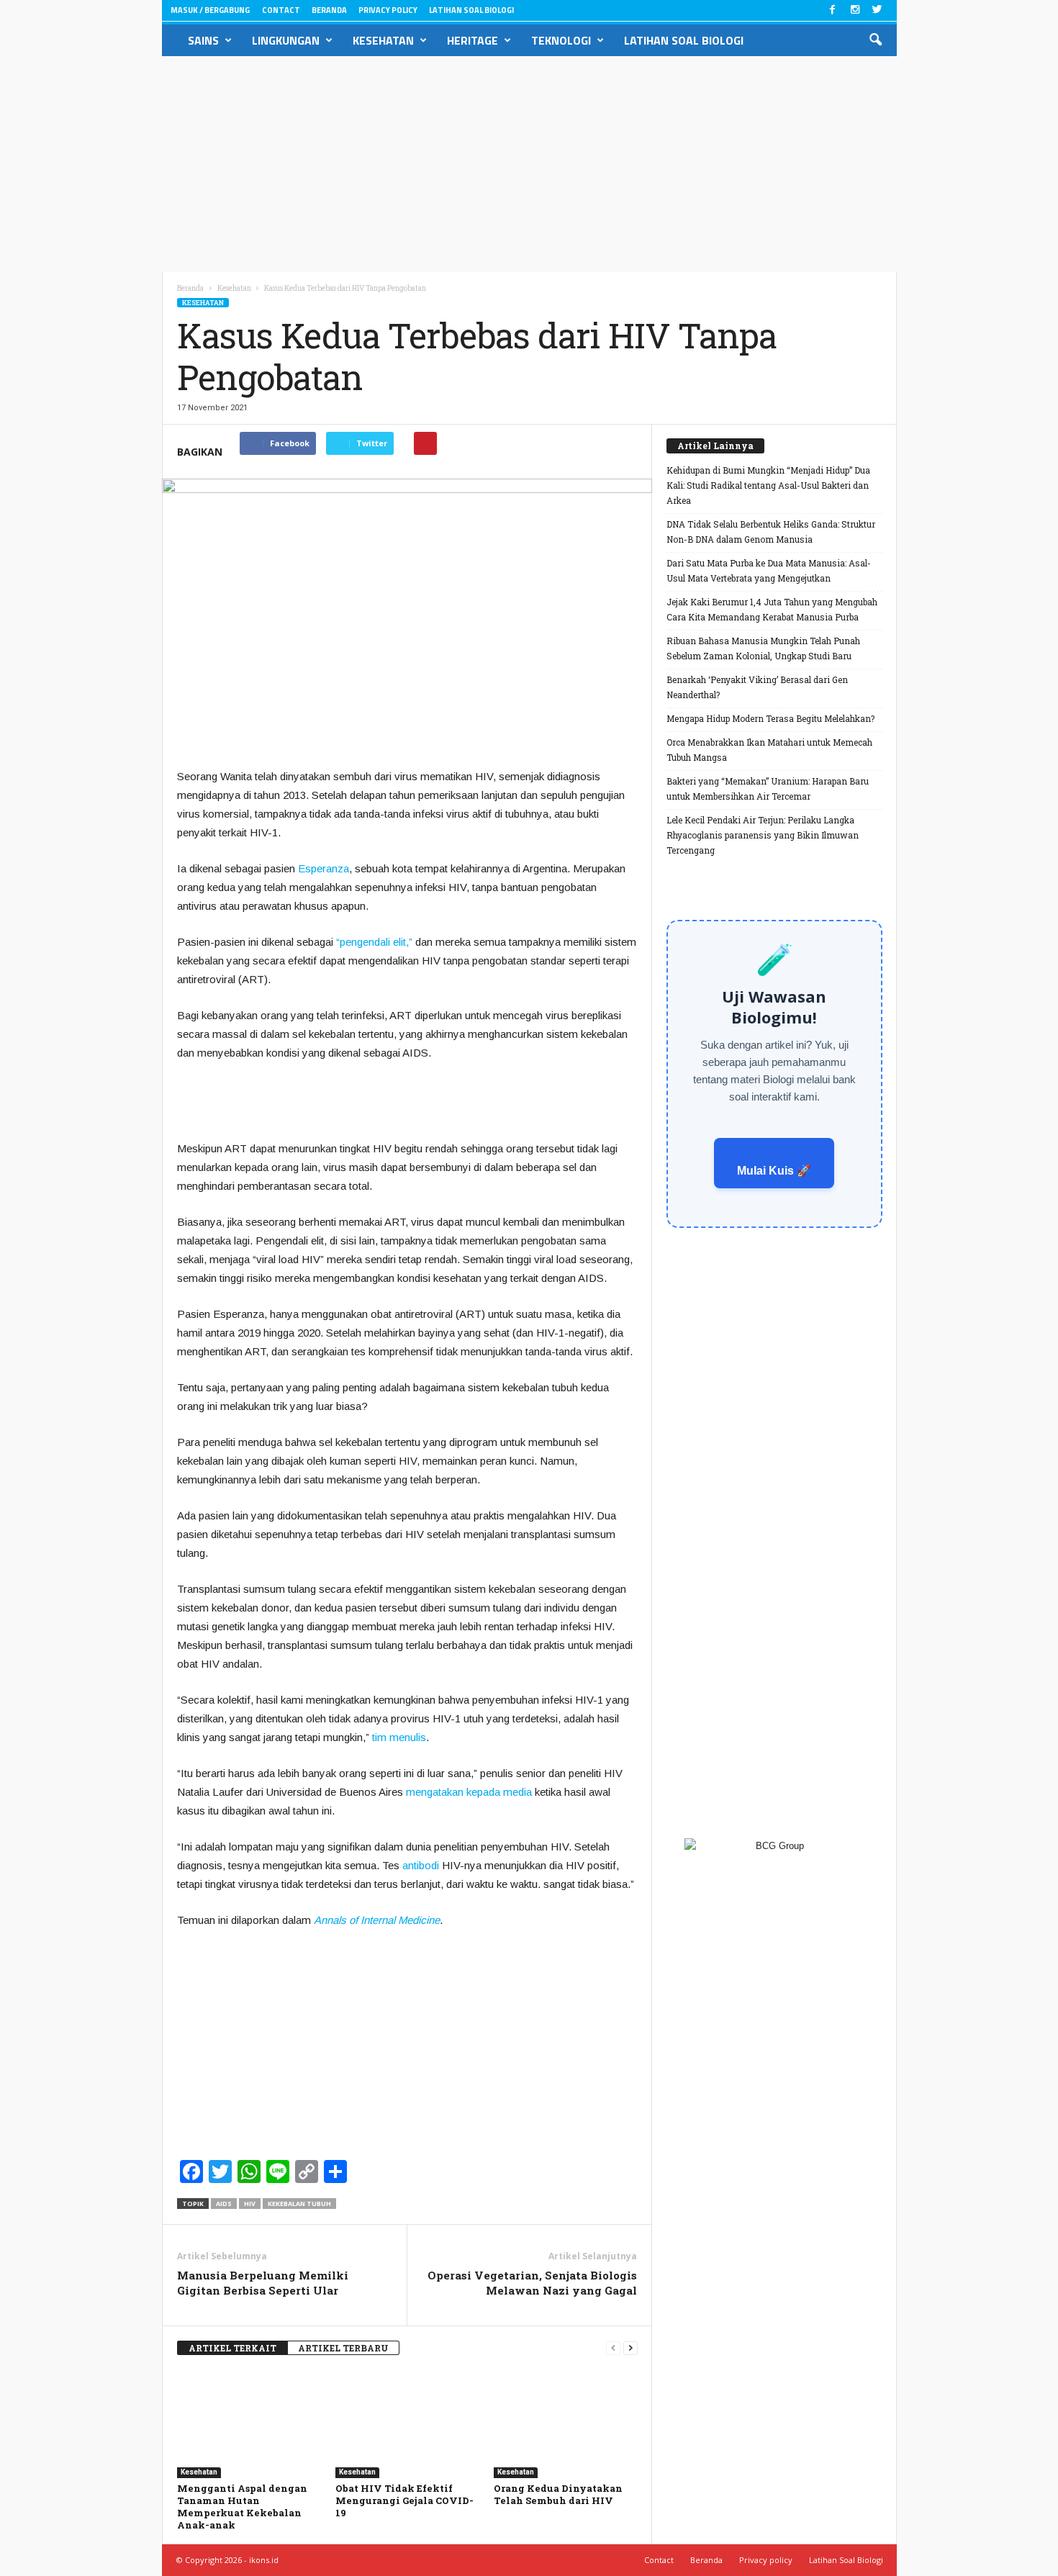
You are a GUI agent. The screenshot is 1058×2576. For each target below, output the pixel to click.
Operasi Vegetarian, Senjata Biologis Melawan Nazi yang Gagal (532, 2283)
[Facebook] (833, 10)
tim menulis (399, 1737)
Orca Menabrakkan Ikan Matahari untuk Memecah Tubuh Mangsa (769, 750)
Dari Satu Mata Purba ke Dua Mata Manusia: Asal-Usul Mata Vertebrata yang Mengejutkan (769, 570)
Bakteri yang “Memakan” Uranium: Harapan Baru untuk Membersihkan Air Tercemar (768, 788)
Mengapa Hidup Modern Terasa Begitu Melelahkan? (770, 718)
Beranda (329, 10)
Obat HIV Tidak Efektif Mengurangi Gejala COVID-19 (404, 2500)
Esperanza (324, 868)
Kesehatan (383, 40)
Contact (281, 10)
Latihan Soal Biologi (471, 10)
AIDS (224, 2204)
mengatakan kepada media (469, 1792)
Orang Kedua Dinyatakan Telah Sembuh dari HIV (558, 2494)
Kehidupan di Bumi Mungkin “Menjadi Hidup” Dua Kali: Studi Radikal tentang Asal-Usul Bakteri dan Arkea (768, 485)
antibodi (421, 1865)
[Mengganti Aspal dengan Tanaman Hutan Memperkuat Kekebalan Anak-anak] (249, 2424)
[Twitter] (877, 10)
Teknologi (561, 40)
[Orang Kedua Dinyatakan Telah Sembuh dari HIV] (566, 2424)
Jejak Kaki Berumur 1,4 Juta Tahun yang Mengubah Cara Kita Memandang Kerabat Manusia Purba (772, 609)
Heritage (473, 40)
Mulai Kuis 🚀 (774, 1171)
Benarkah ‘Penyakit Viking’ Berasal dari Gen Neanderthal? (757, 687)
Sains (203, 40)
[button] (875, 40)
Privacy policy (388, 10)
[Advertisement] (529, 164)
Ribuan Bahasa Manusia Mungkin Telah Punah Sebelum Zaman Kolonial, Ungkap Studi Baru (763, 648)
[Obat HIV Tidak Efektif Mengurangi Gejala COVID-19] (407, 2424)
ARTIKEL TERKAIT (232, 2348)
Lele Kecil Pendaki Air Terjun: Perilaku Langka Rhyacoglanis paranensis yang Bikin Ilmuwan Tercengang (763, 835)
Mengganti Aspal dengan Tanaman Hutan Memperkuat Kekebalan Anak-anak (242, 2507)
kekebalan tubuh (299, 2204)
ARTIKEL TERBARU (343, 2348)
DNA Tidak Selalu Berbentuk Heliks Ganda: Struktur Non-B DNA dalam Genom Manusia (771, 532)
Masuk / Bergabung (210, 10)
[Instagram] (855, 10)
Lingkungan (286, 40)
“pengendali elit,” (374, 942)
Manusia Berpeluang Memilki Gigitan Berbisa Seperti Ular (263, 2283)
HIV (250, 2204)
